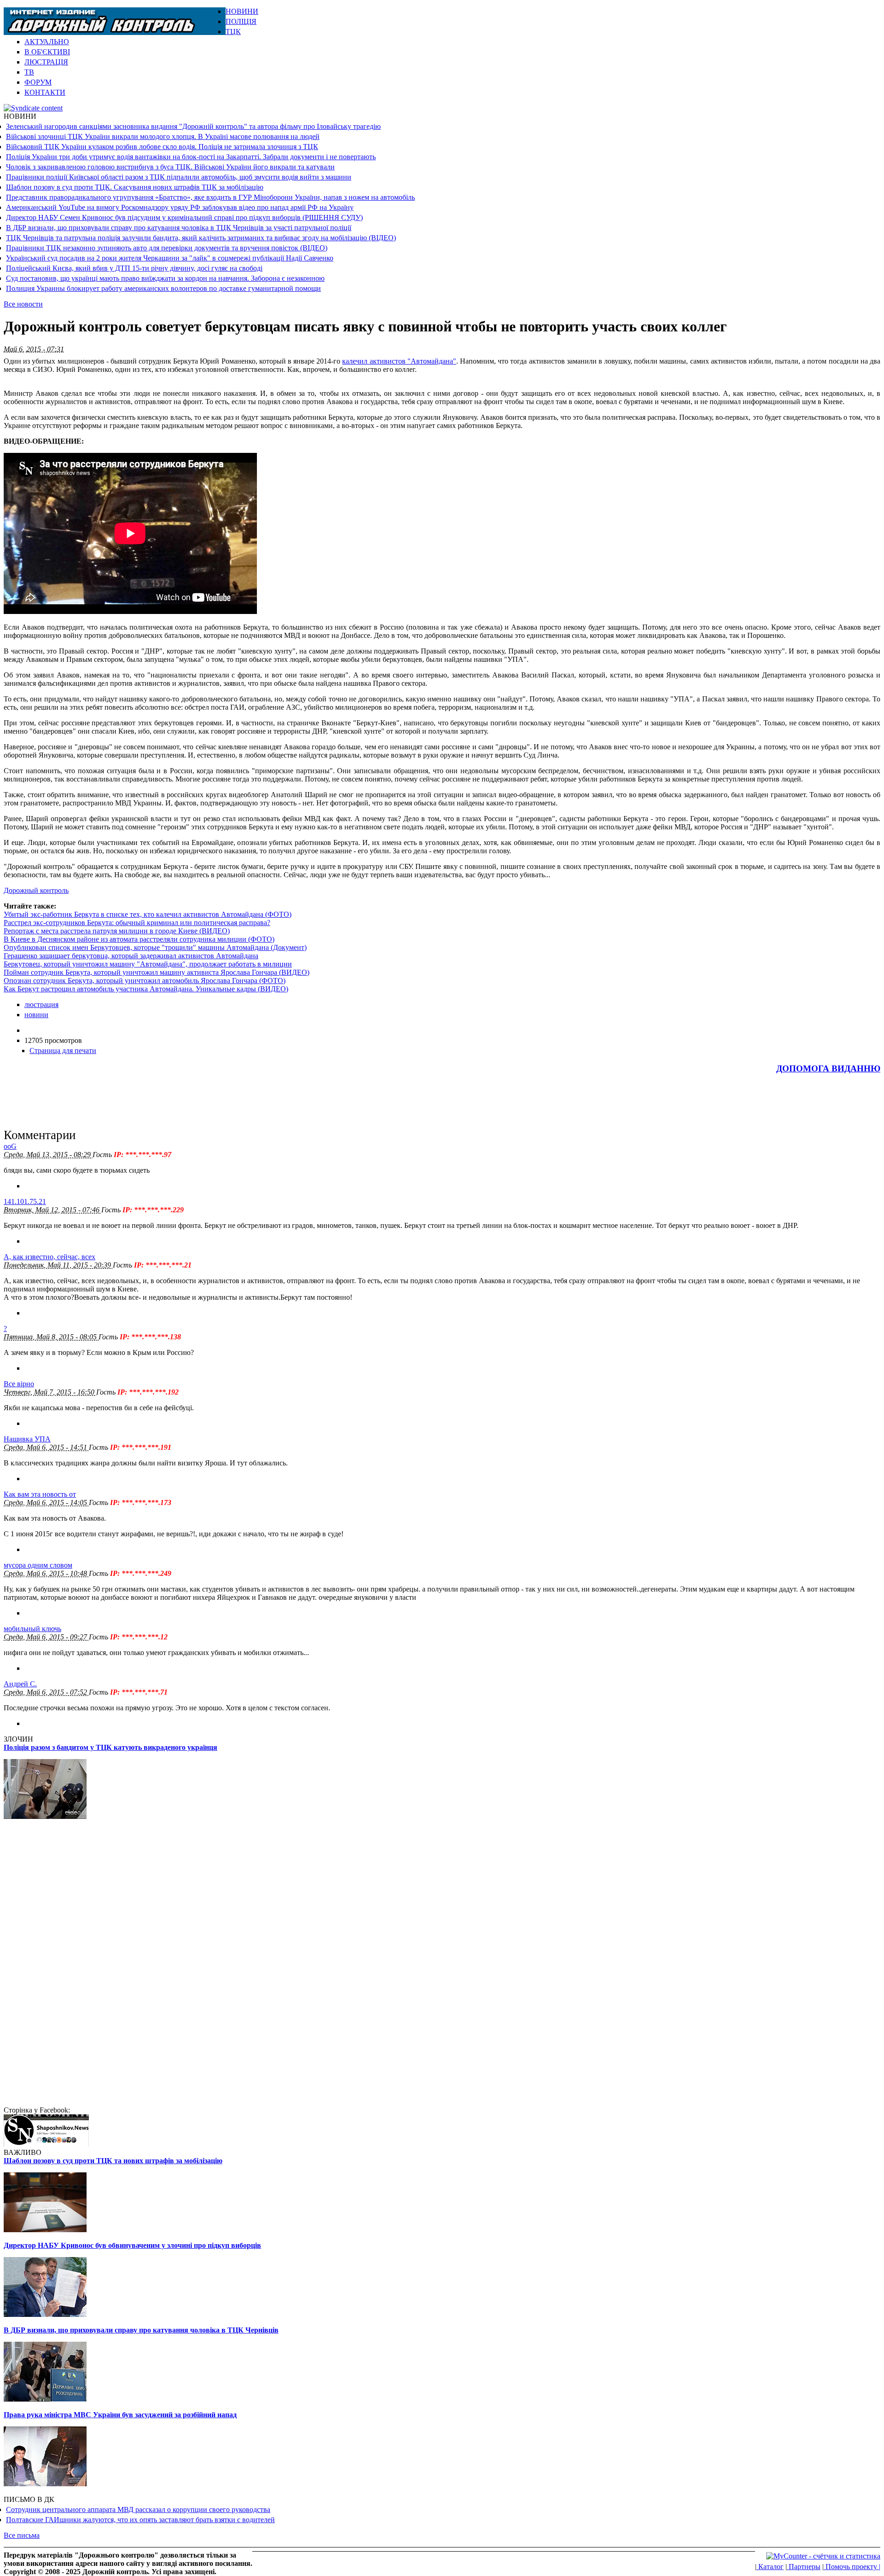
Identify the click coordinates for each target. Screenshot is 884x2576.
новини (36, 1015)
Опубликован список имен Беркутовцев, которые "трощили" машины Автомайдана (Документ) (155, 947)
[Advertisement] (773, 21)
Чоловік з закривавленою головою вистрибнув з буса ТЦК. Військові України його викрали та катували (170, 167)
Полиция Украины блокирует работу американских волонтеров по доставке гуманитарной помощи (163, 288)
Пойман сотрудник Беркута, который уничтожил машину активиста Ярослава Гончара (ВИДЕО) (157, 972)
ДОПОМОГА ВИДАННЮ (828, 1068)
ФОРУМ (38, 82)
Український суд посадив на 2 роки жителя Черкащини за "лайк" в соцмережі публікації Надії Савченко (170, 258)
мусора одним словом (38, 1565)
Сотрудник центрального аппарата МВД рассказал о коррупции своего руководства (138, 2509)
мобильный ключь (32, 1629)
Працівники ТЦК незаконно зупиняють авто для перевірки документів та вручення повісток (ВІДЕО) (167, 248)
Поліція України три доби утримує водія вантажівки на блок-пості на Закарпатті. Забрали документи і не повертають (191, 157)
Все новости (23, 304)
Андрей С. (20, 1684)
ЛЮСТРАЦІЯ (46, 62)
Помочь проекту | (852, 2567)
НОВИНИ (242, 11)
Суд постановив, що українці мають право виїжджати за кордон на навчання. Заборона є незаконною (165, 278)
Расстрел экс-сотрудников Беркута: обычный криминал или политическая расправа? (137, 923)
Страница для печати (63, 1051)
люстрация (41, 1004)
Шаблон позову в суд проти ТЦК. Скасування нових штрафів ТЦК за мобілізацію (135, 187)
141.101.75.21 (25, 1201)
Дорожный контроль (36, 890)
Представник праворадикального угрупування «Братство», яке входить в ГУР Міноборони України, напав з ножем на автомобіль (210, 197)
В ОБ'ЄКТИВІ (47, 52)
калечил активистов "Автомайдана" (399, 361)
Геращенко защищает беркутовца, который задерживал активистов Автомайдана (131, 956)
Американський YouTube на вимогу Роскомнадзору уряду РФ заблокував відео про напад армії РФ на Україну (180, 207)
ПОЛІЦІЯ (241, 21)
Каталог (770, 2567)
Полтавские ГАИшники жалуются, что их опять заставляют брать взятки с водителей (140, 2520)
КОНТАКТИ (45, 92)
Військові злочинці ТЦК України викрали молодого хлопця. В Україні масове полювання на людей (163, 136)
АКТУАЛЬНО (47, 42)
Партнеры (804, 2567)
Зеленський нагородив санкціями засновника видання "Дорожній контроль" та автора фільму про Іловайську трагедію (193, 126)
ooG (10, 1146)
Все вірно (19, 1384)
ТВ (29, 72)
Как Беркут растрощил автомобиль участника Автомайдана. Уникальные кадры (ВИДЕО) (146, 989)
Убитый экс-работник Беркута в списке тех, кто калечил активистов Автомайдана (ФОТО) (148, 914)
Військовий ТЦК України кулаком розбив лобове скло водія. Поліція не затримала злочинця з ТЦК (162, 147)
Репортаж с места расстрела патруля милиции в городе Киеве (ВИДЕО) (117, 931)
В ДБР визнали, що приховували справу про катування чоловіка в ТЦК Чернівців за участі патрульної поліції (179, 228)
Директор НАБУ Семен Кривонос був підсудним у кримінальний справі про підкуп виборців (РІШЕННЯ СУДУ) (184, 217)
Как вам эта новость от (40, 1494)
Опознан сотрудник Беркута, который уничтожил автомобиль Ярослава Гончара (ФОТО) (145, 981)
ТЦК (233, 32)
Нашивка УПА (27, 1439)
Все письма (22, 2535)
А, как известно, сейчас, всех (49, 1257)
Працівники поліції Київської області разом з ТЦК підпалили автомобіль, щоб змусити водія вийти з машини (179, 177)
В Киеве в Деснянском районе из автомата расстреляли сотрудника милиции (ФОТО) (139, 939)
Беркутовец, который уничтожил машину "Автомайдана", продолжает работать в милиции (148, 964)
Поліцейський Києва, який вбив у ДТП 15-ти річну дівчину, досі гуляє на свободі (134, 268)
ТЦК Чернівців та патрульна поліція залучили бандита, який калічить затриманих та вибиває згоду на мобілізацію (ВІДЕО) (201, 238)
